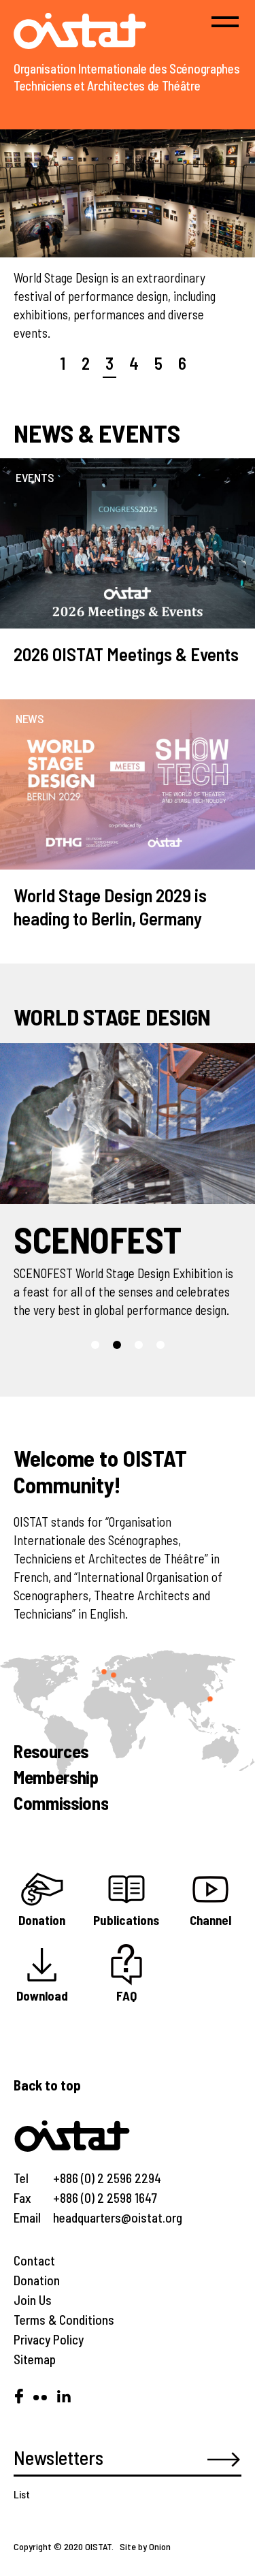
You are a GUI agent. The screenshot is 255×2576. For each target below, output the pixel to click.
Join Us (33, 2300)
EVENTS (35, 477)
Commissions (61, 1802)
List (22, 2494)
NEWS (30, 718)
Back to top (47, 2085)
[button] (95, 1345)
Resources (51, 1751)
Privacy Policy (49, 2339)
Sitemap (35, 2359)
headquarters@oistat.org (118, 2217)
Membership (56, 1777)
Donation (37, 2280)
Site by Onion (145, 2546)
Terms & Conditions (64, 2320)
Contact (34, 2260)
